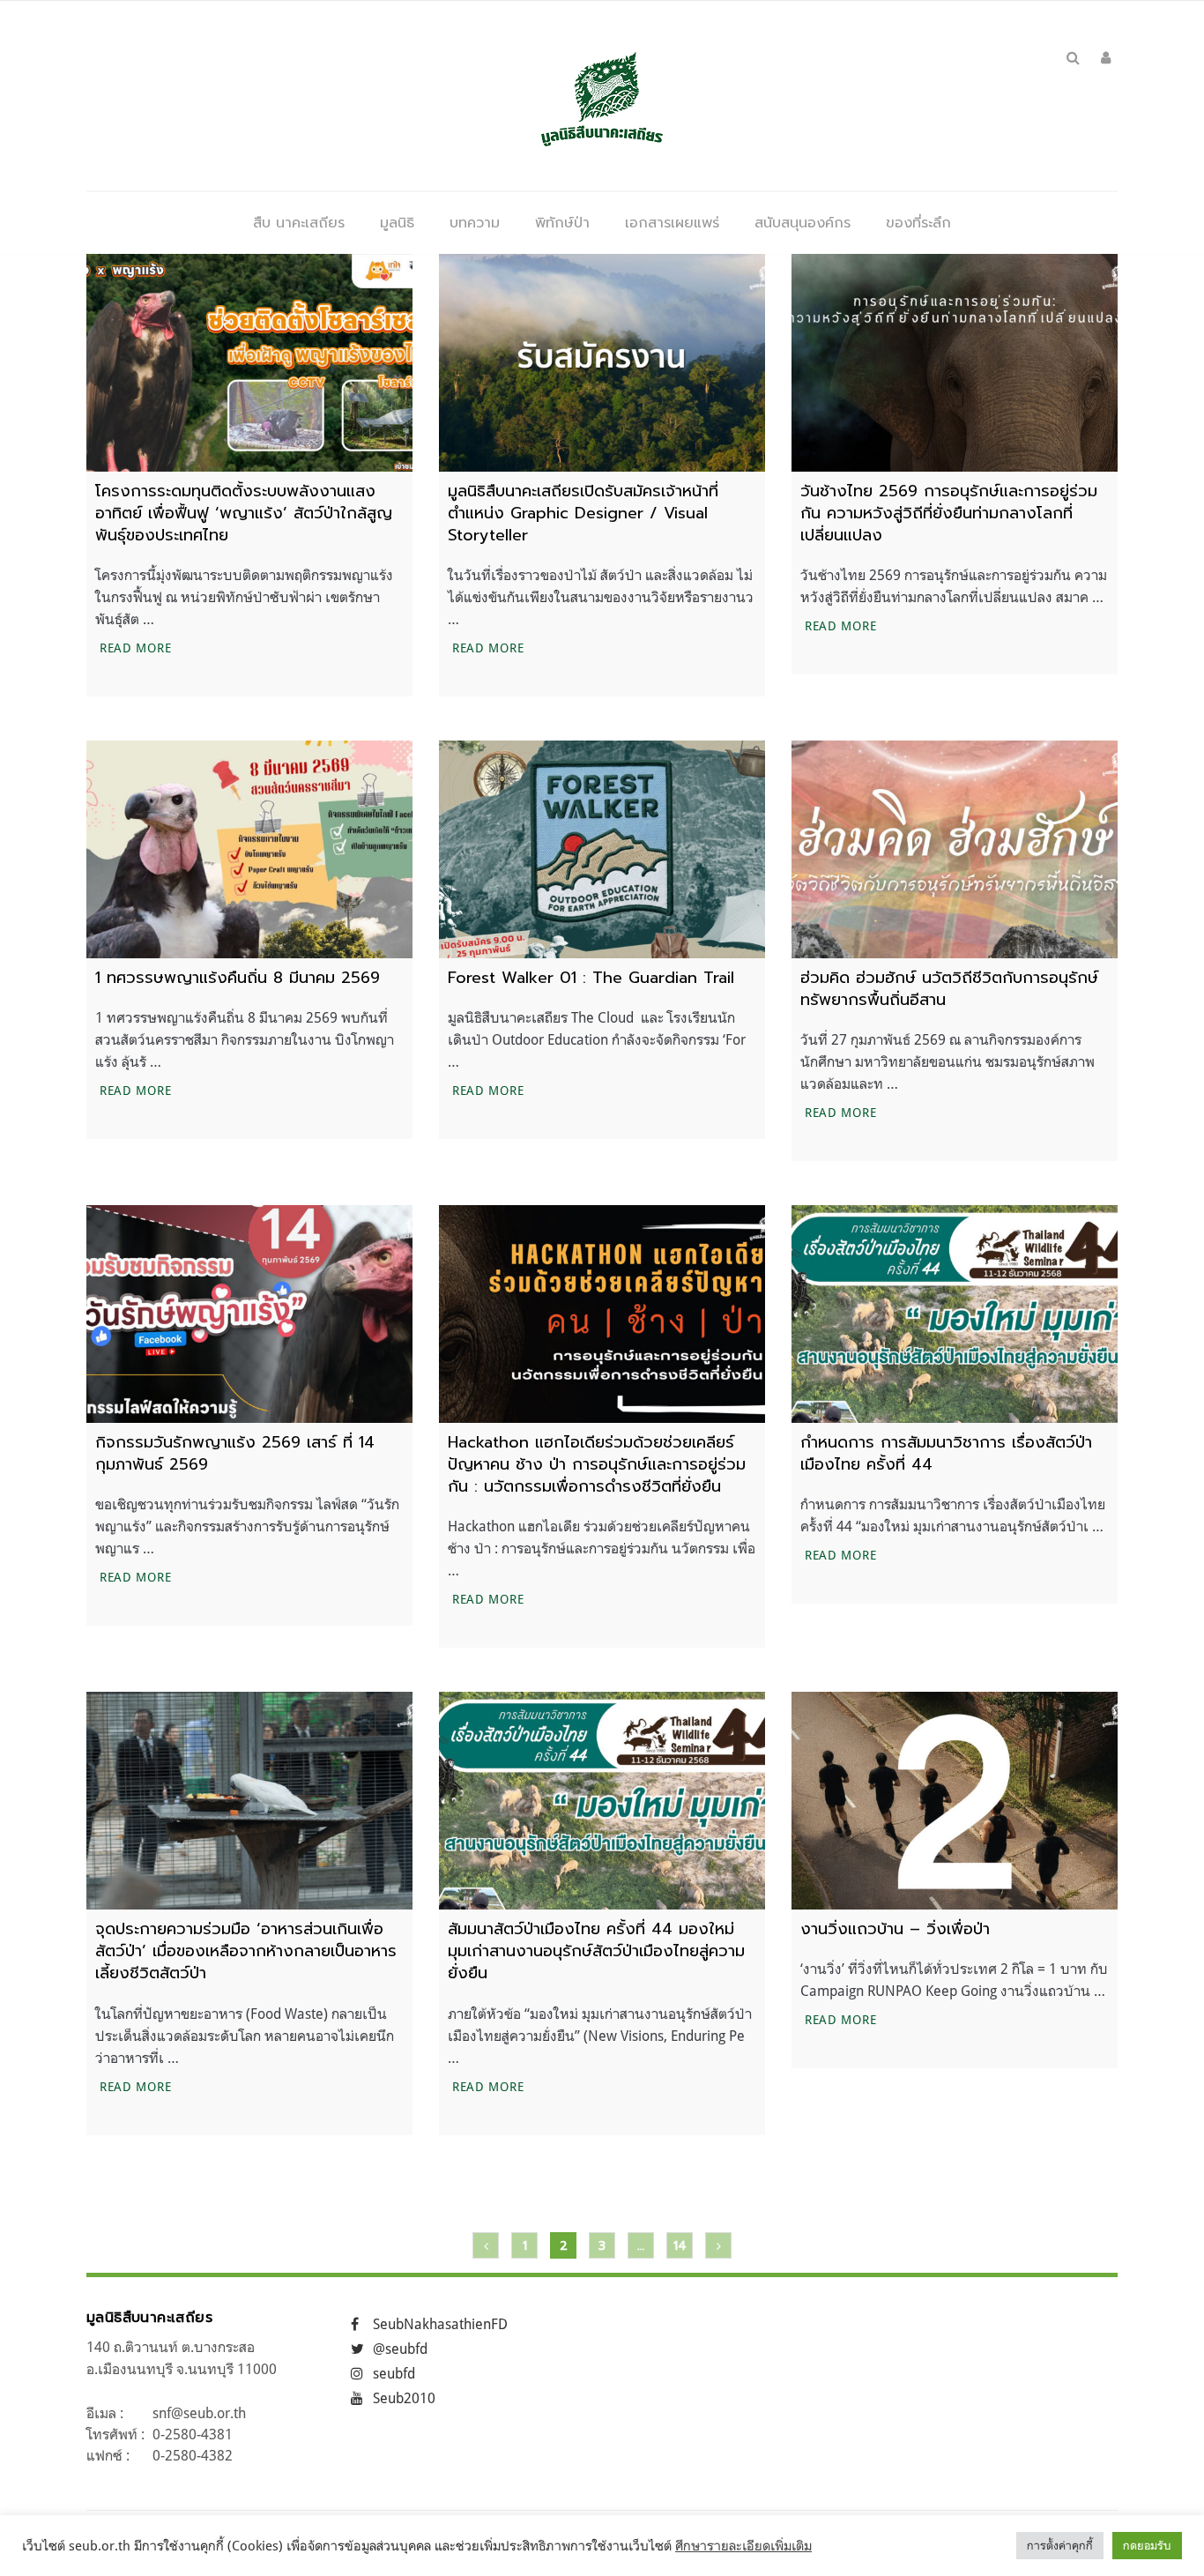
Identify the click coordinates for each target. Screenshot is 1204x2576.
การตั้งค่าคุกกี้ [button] (1060, 2545)
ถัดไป (718, 2245)
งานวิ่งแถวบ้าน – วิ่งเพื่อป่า (895, 1929)
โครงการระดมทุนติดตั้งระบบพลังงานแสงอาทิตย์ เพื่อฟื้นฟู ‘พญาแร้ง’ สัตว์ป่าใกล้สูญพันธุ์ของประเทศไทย (244, 513)
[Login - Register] (1106, 57)
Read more (137, 647)
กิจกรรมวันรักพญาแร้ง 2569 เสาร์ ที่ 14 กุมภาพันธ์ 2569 (235, 1453)
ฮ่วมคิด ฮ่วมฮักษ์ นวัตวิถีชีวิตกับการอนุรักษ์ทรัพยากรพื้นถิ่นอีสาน (949, 989)
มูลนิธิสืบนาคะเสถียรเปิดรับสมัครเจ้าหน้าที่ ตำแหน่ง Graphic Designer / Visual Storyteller (583, 513)
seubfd (394, 2373)
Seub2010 (404, 2398)
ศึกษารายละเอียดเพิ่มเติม (743, 2546)
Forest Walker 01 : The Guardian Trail (594, 978)
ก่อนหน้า (486, 2245)
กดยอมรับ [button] (1147, 2545)
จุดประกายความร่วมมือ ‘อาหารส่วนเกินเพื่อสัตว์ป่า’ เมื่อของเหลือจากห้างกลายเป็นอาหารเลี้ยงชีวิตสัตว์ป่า (246, 1951)
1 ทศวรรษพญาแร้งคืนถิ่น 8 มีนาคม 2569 (238, 978)
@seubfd (400, 2349)
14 (680, 2246)
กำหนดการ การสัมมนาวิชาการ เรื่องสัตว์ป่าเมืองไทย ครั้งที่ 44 (946, 1453)
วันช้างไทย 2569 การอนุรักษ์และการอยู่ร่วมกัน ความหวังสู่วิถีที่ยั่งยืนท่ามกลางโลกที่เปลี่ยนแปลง (949, 513)
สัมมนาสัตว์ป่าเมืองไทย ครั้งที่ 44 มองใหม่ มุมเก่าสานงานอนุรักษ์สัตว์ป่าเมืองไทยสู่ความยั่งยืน (596, 1951)
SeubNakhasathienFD (440, 2324)
